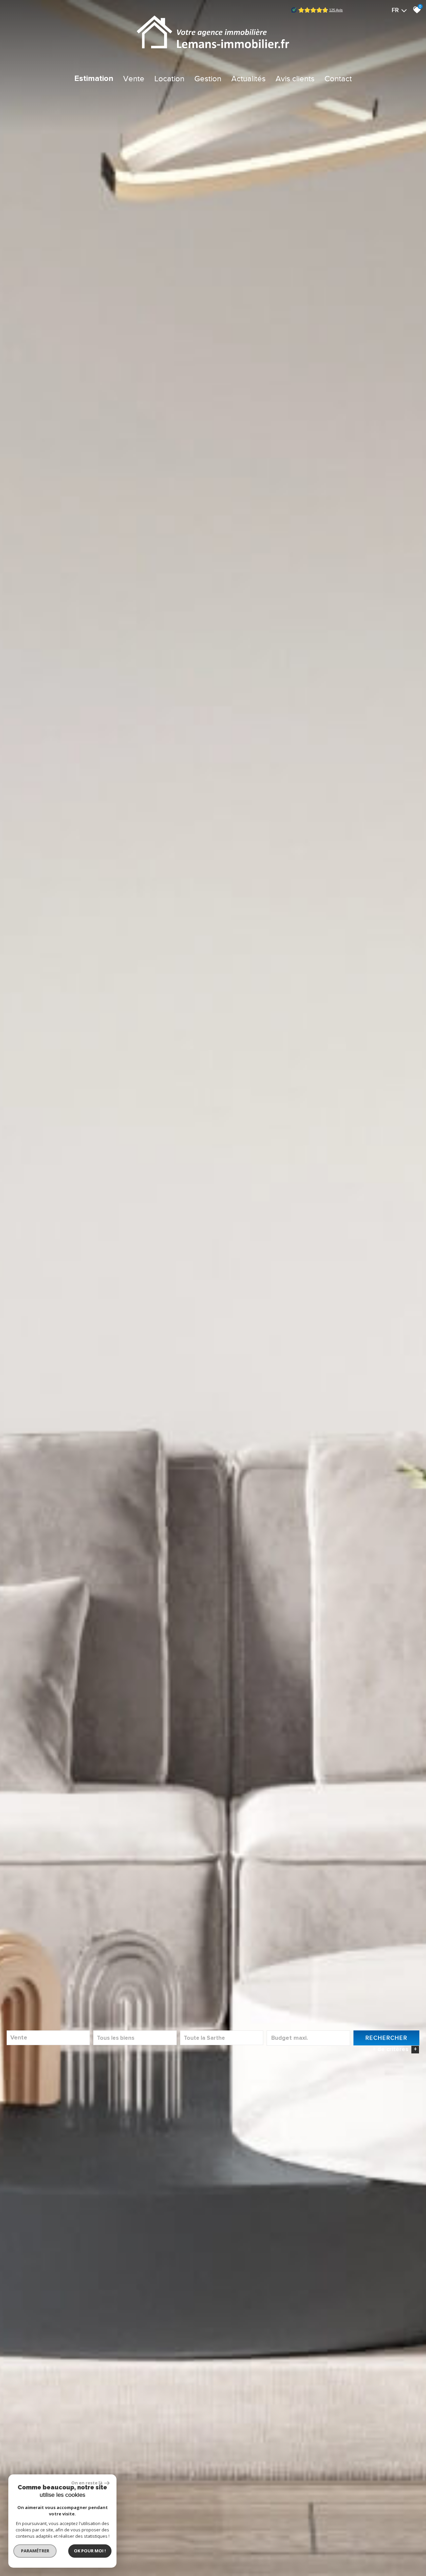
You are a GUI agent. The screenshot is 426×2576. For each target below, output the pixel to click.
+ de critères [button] (395, 2049)
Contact (338, 79)
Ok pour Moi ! (90, 2551)
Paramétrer (35, 2551)
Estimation (94, 79)
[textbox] (135, 2038)
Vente (134, 79)
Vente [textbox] (19, 2038)
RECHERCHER (386, 2038)
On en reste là (87, 2483)
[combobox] (48, 2038)
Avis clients (295, 79)
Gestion (208, 79)
